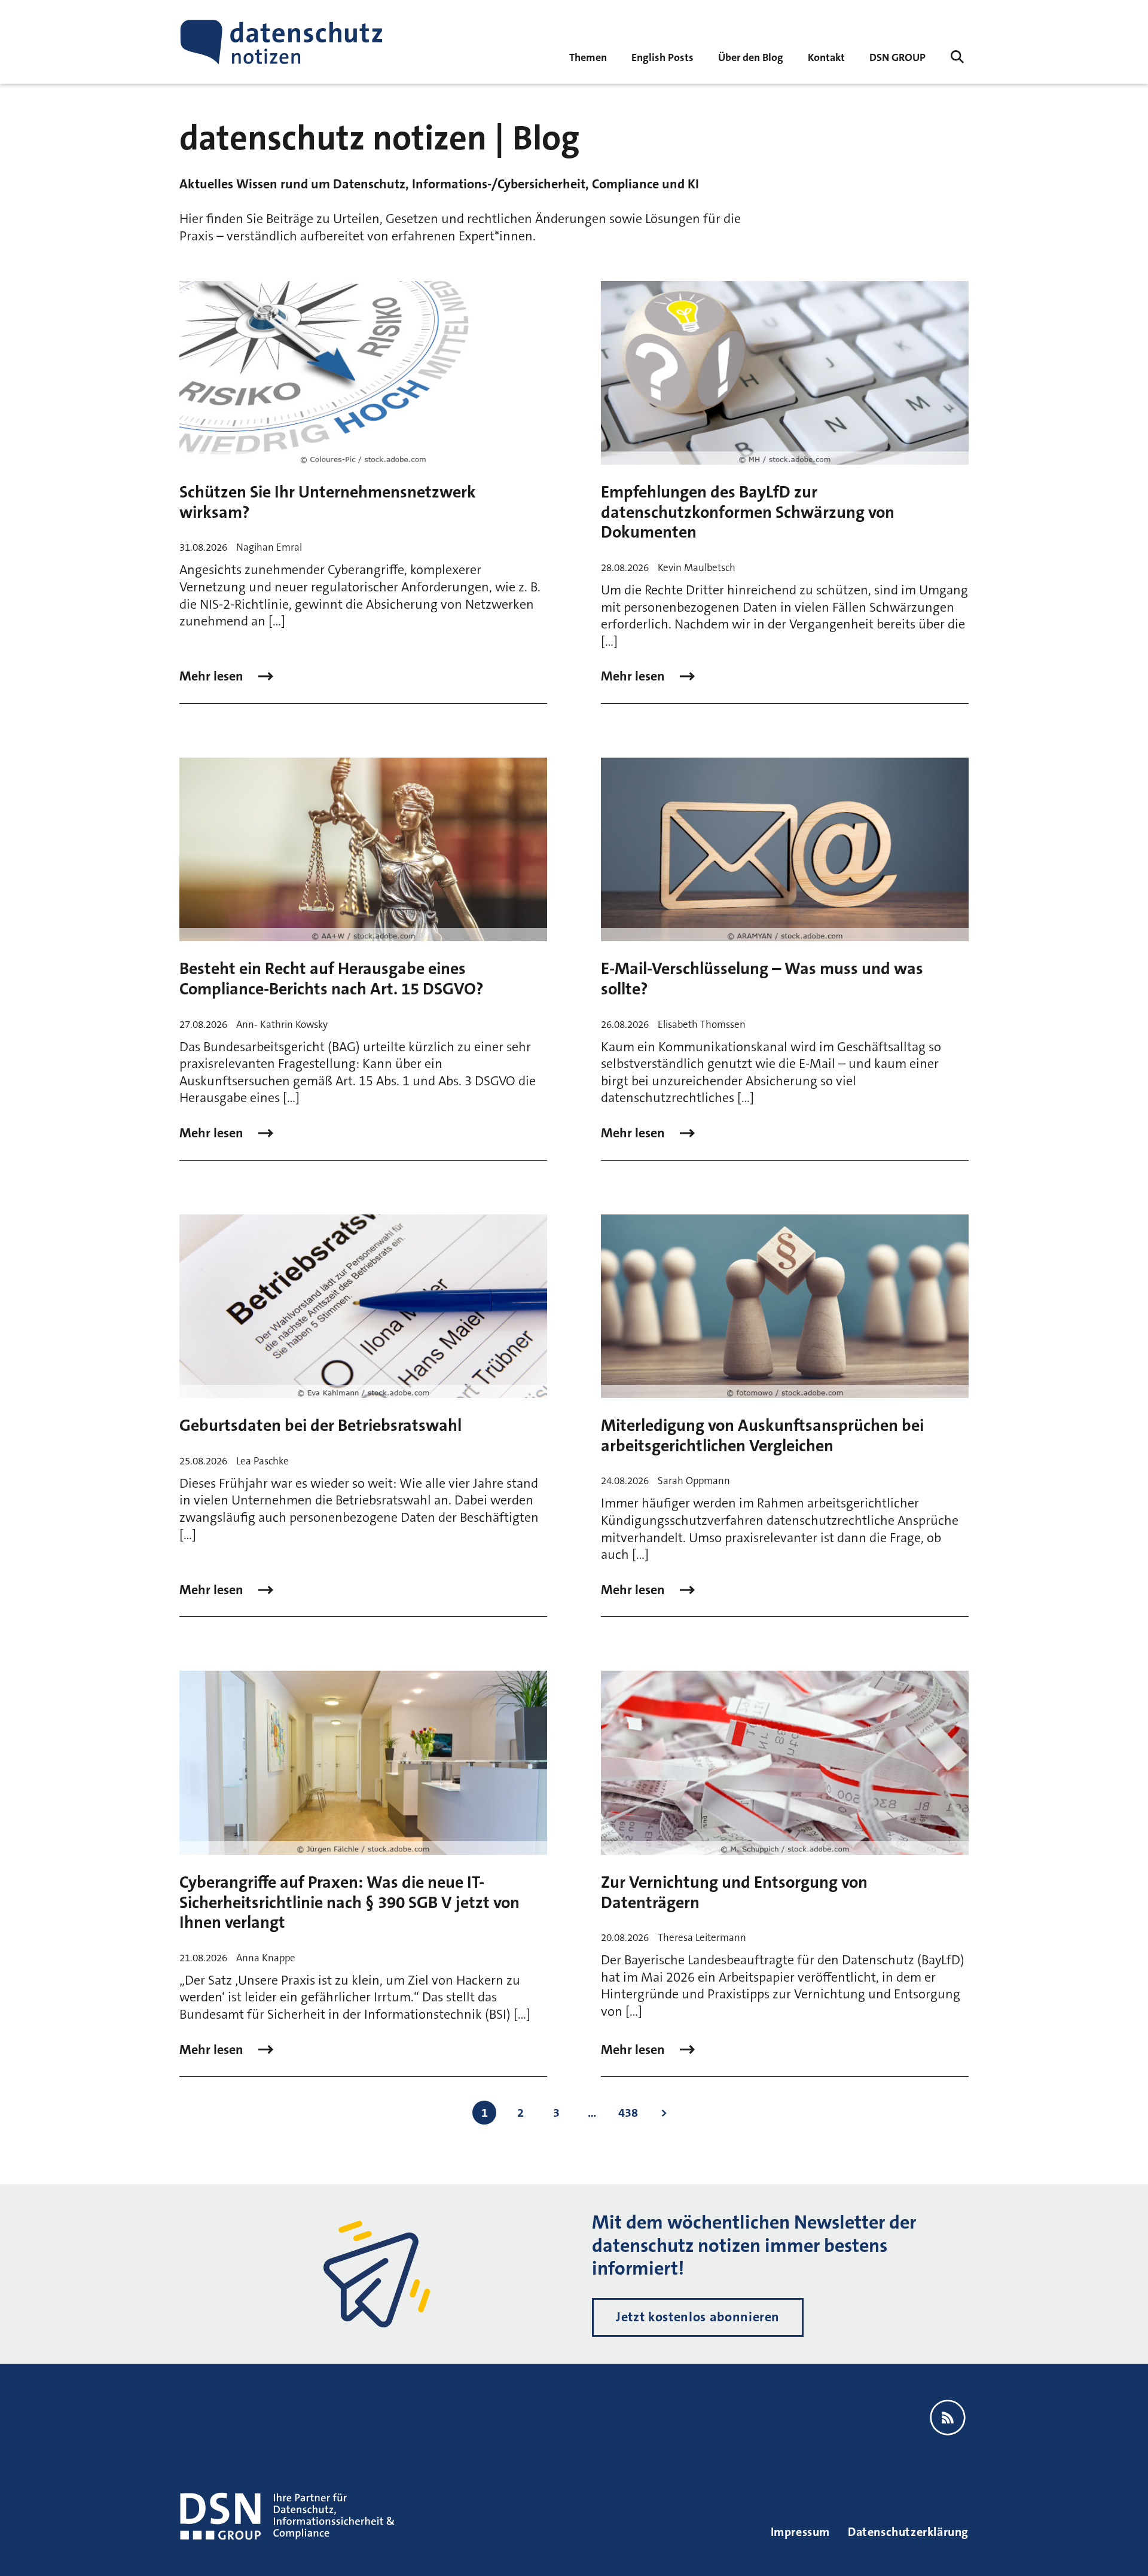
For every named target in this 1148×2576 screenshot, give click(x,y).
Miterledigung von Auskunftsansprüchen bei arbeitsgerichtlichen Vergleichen (762, 1436)
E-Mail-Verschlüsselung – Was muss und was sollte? (762, 979)
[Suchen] (957, 57)
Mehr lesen (213, 676)
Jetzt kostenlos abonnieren (698, 2317)
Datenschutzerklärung (908, 2532)
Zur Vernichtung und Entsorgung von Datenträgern (734, 1893)
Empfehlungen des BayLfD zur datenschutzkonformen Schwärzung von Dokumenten (748, 512)
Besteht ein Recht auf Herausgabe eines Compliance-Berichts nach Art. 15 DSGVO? (332, 979)
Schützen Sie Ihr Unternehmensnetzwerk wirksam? (328, 502)
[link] (662, 57)
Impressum (800, 2532)
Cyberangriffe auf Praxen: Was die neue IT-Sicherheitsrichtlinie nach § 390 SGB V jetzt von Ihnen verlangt (349, 1902)
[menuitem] (897, 57)
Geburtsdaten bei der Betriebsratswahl (320, 1426)
